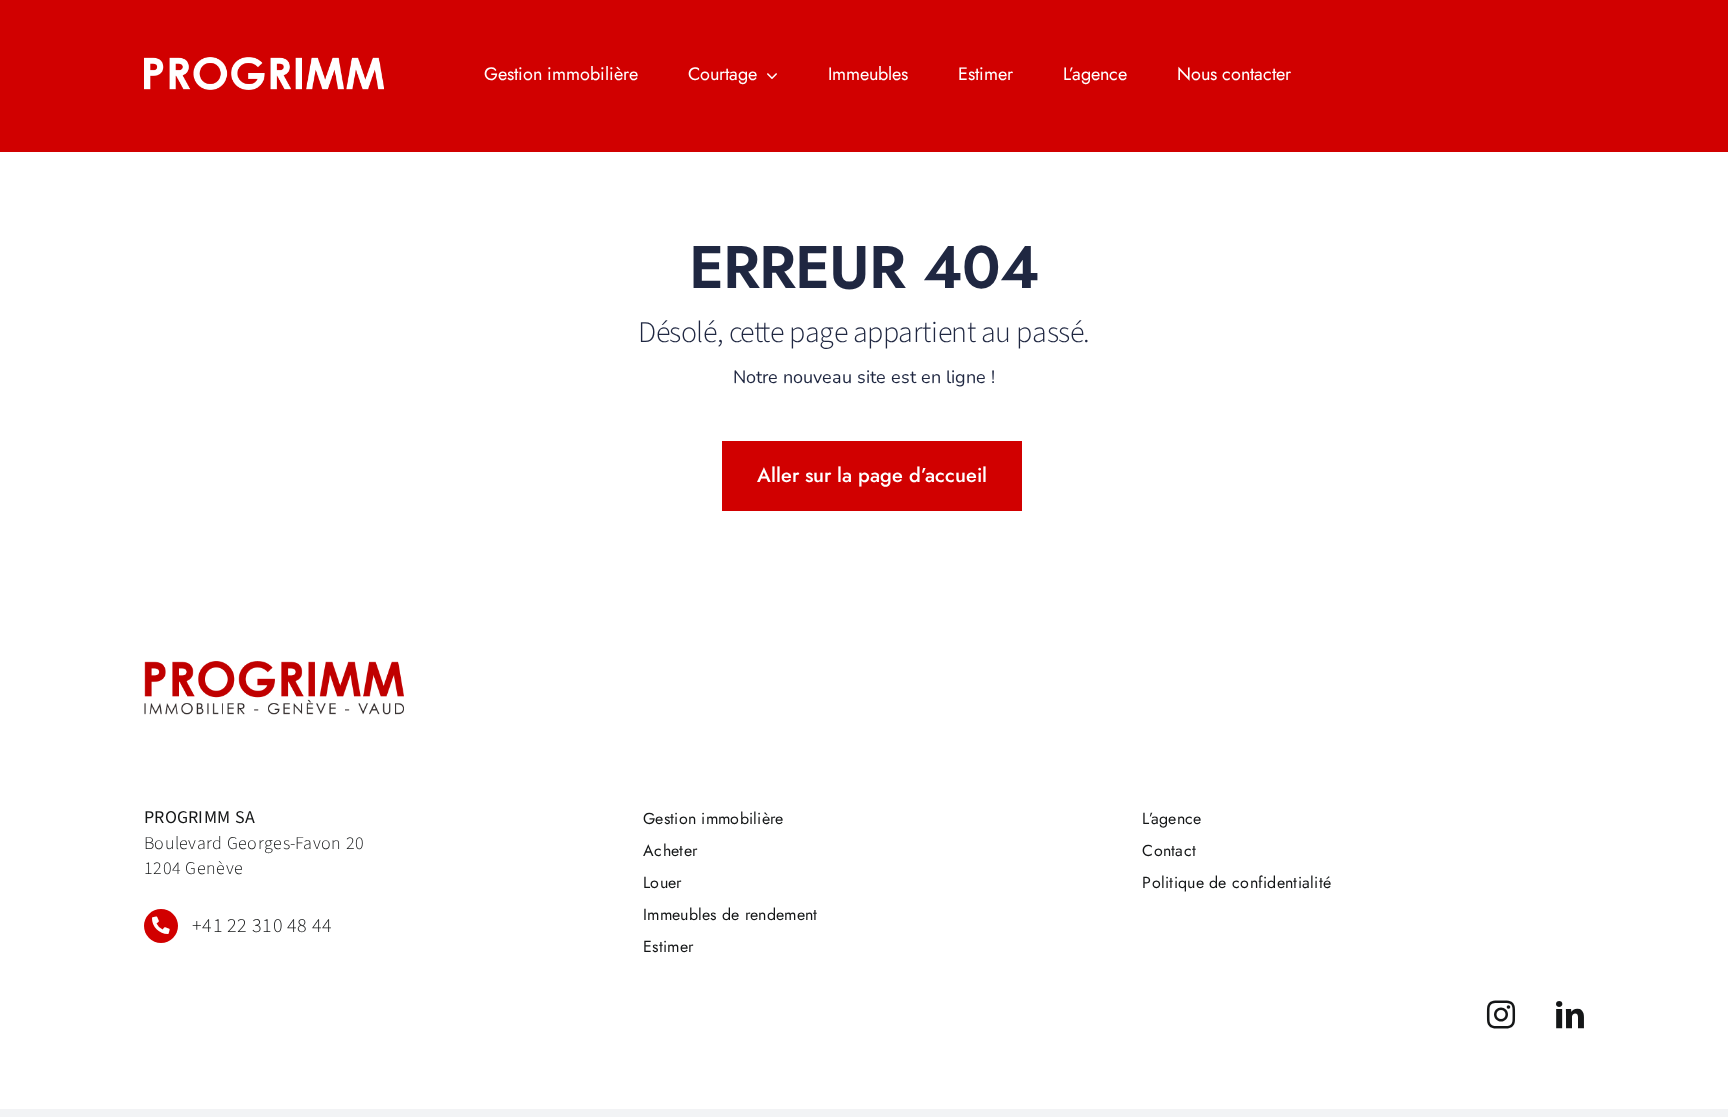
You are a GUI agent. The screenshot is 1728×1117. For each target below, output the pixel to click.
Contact (1169, 850)
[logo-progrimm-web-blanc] (264, 66)
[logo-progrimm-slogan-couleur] (274, 670)
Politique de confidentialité (1236, 882)
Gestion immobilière (713, 818)
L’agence (1171, 818)
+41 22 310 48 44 (262, 926)
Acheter (670, 850)
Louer (662, 882)
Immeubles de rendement (730, 914)
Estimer (668, 946)
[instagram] (1501, 1015)
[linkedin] (1570, 1015)
